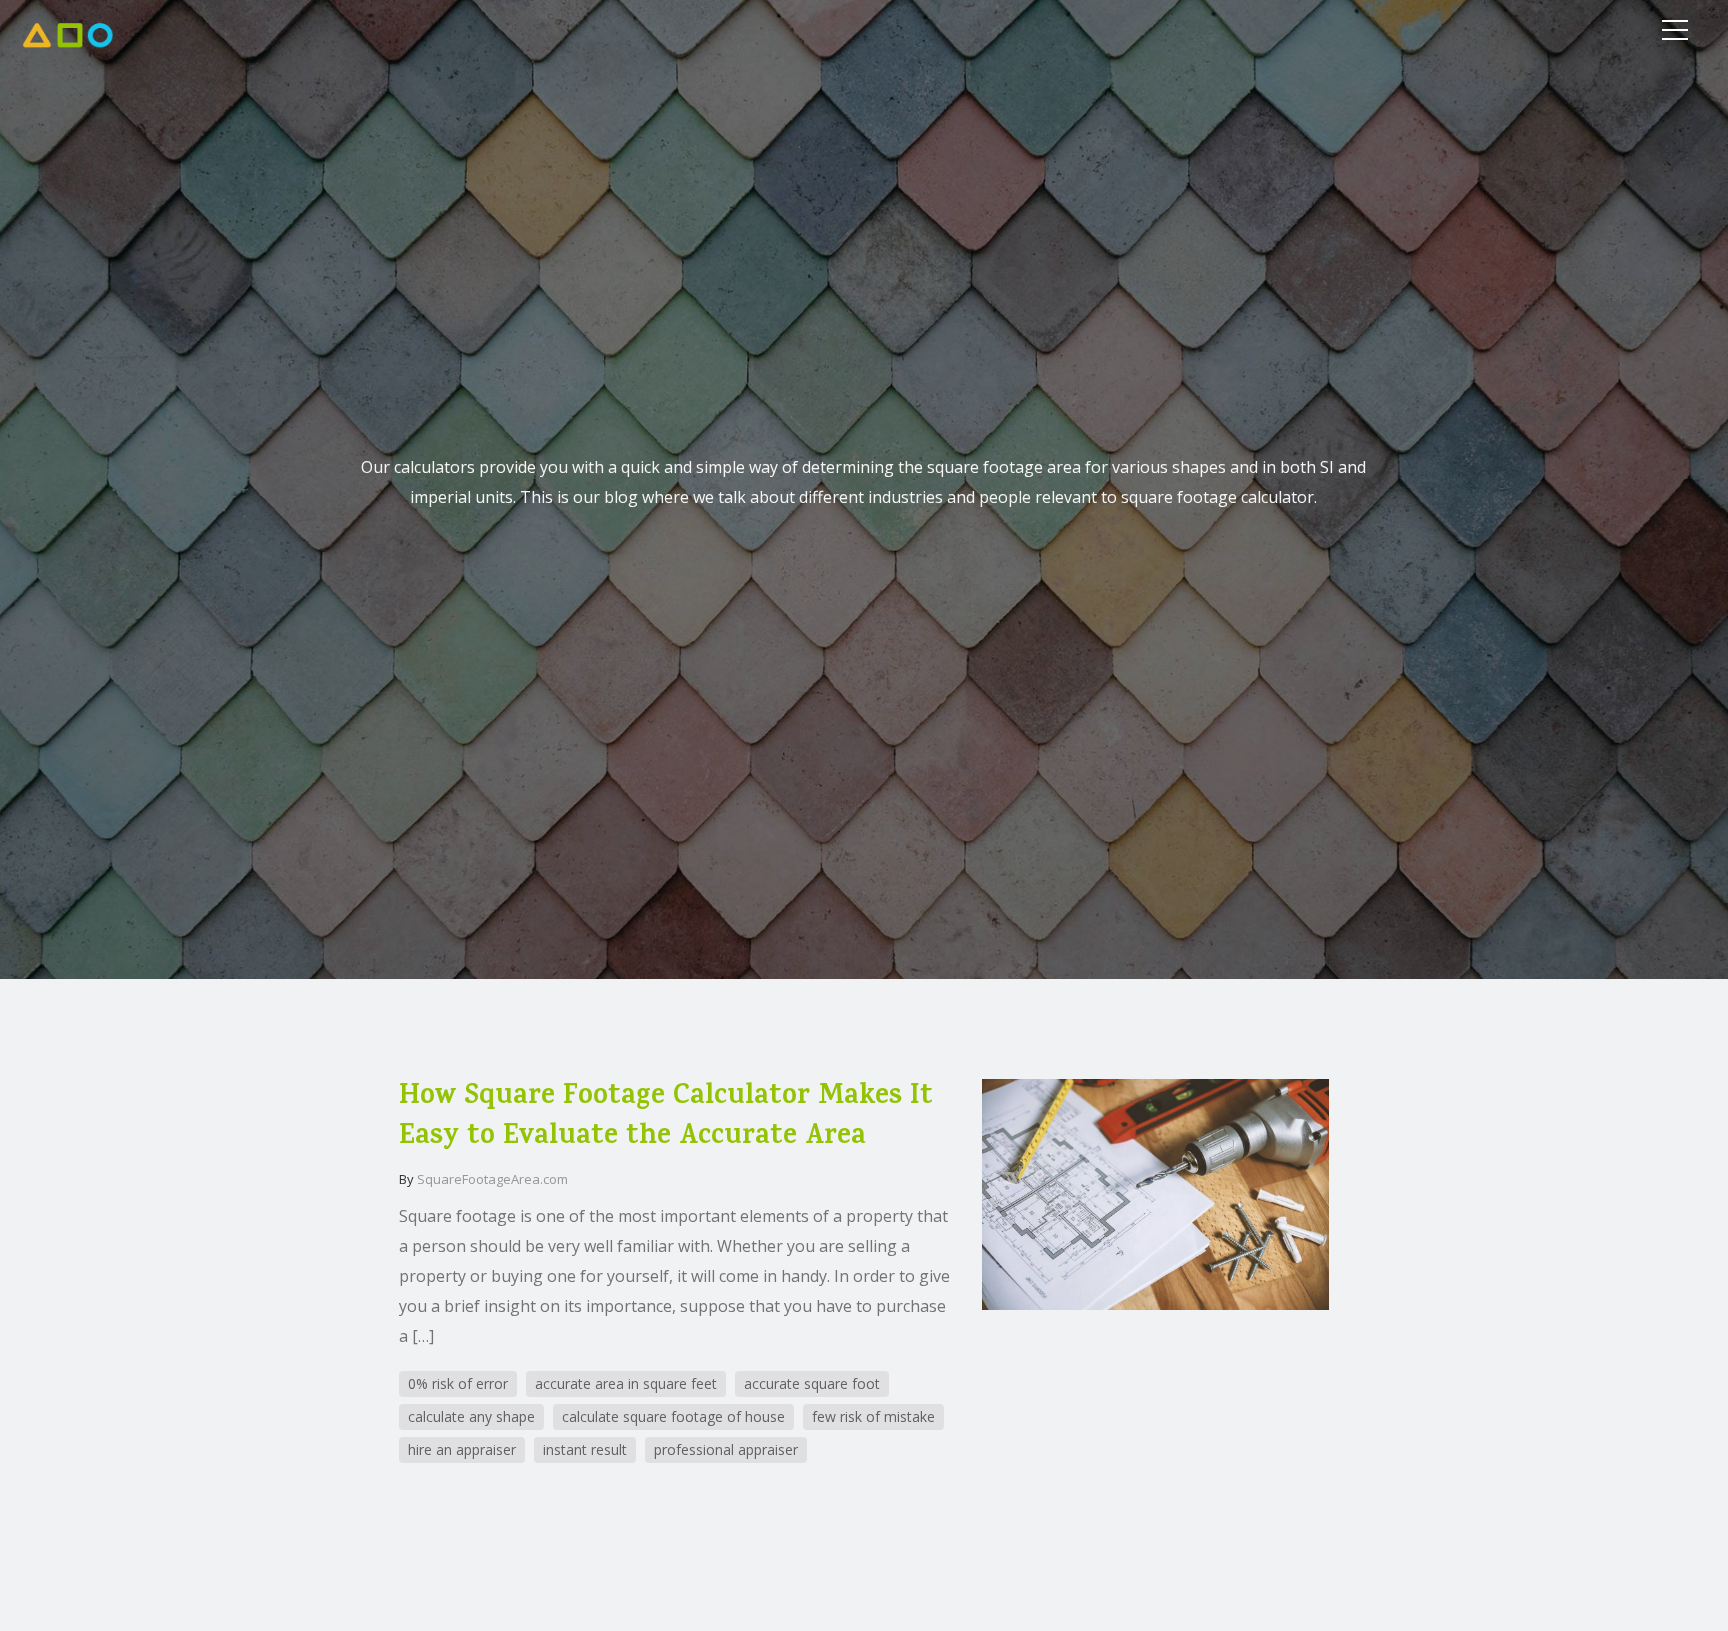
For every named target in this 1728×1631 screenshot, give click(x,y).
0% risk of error (458, 1383)
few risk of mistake (873, 1416)
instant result (585, 1449)
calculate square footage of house (673, 1416)
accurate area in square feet (626, 1383)
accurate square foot (812, 1383)
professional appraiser (726, 1449)
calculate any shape (471, 1416)
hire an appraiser (462, 1449)
